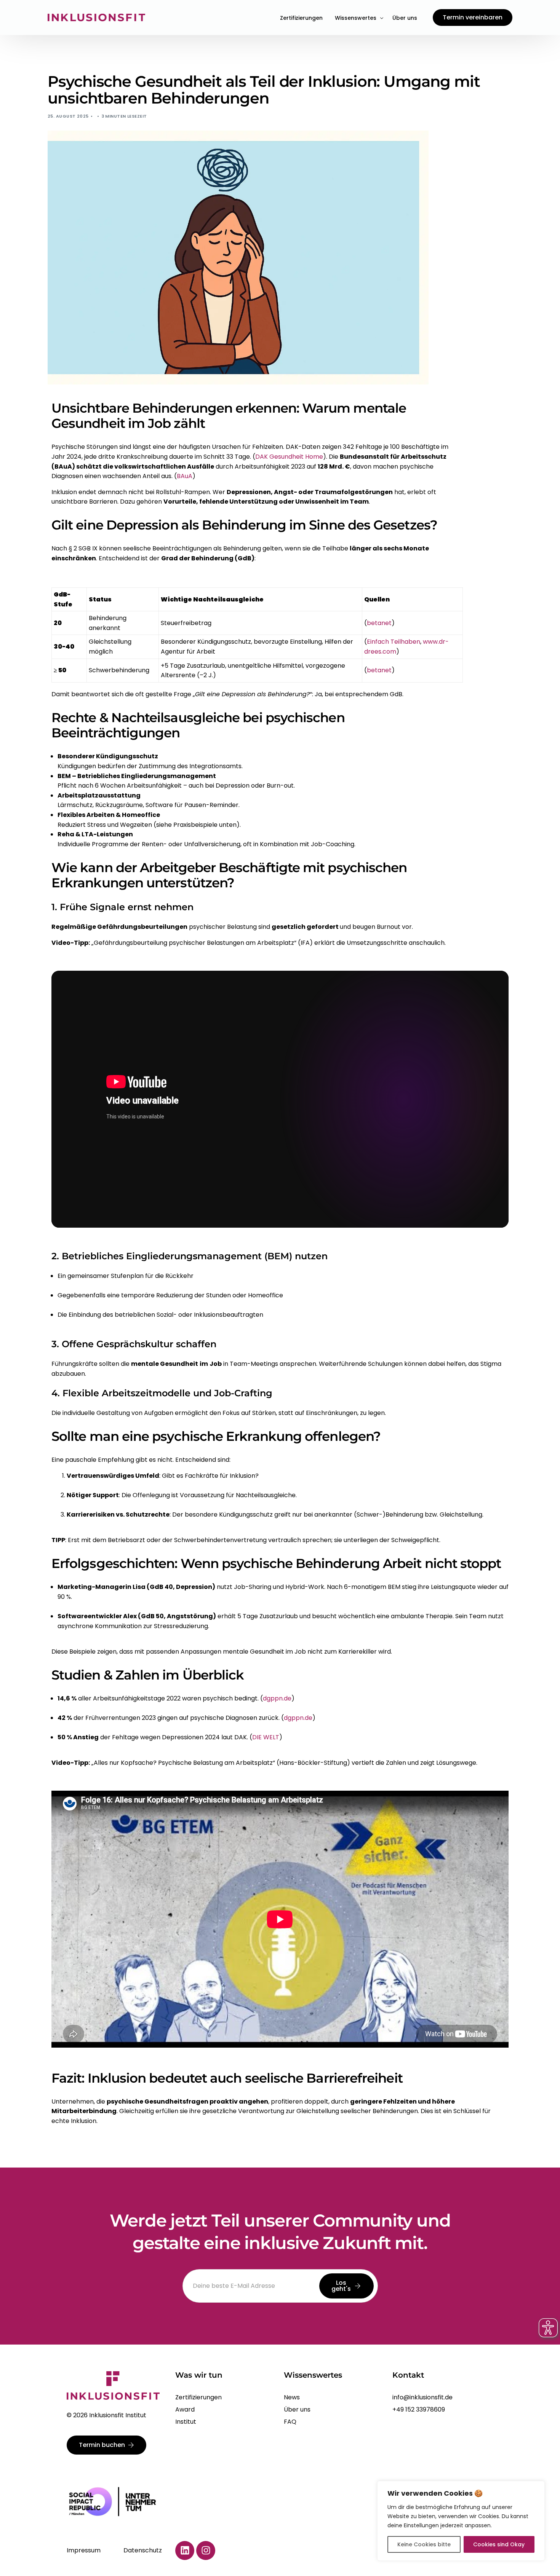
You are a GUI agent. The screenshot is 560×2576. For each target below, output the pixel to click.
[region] (461, 2521)
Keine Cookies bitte (424, 2544)
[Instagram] (206, 2550)
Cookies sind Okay (499, 2544)
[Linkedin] (185, 2550)
